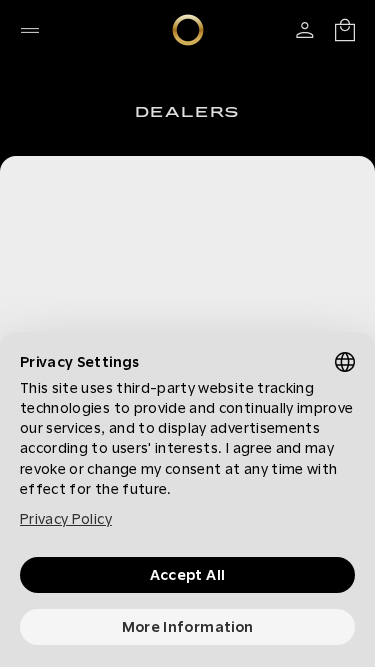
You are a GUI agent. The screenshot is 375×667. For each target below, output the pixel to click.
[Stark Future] (188, 30)
